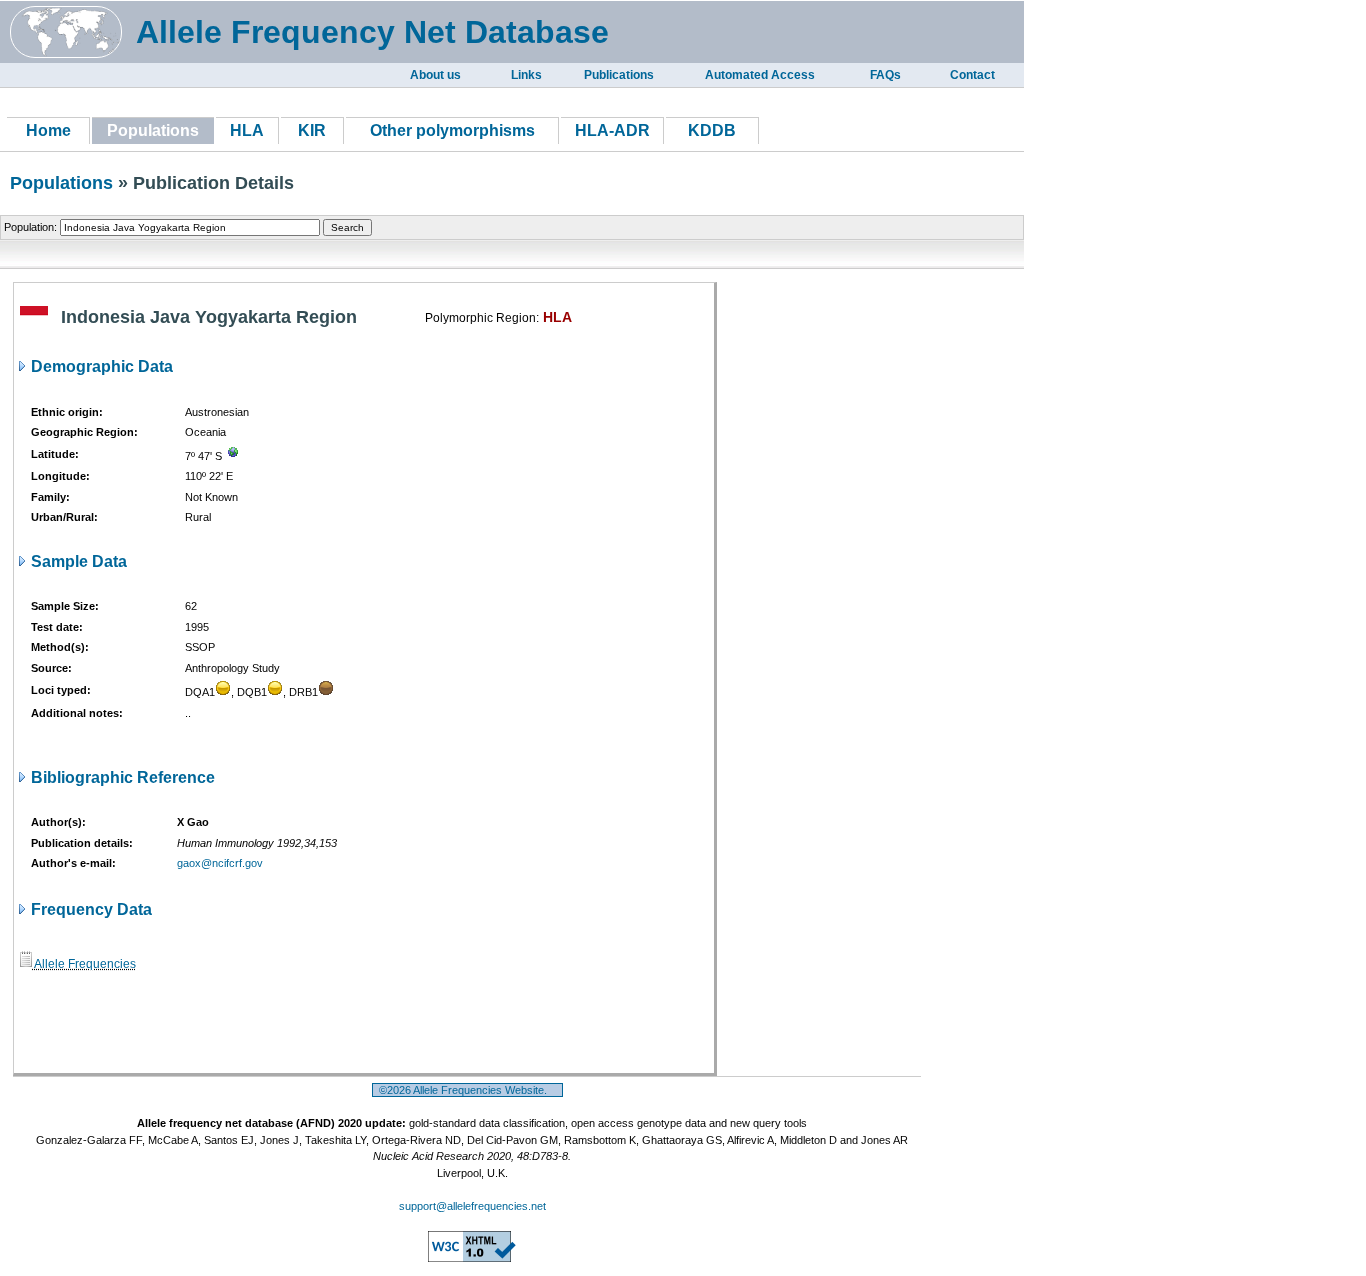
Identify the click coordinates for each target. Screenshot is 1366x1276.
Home (48, 130)
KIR (312, 130)
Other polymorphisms (452, 130)
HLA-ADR (612, 130)
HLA (247, 130)
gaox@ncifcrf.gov (220, 863)
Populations (61, 183)
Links (526, 75)
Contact (972, 75)
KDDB (712, 130)
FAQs (885, 75)
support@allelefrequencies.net (472, 1206)
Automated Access (760, 75)
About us (435, 75)
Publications (619, 75)
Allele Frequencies (84, 964)
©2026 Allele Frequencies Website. (467, 1090)
